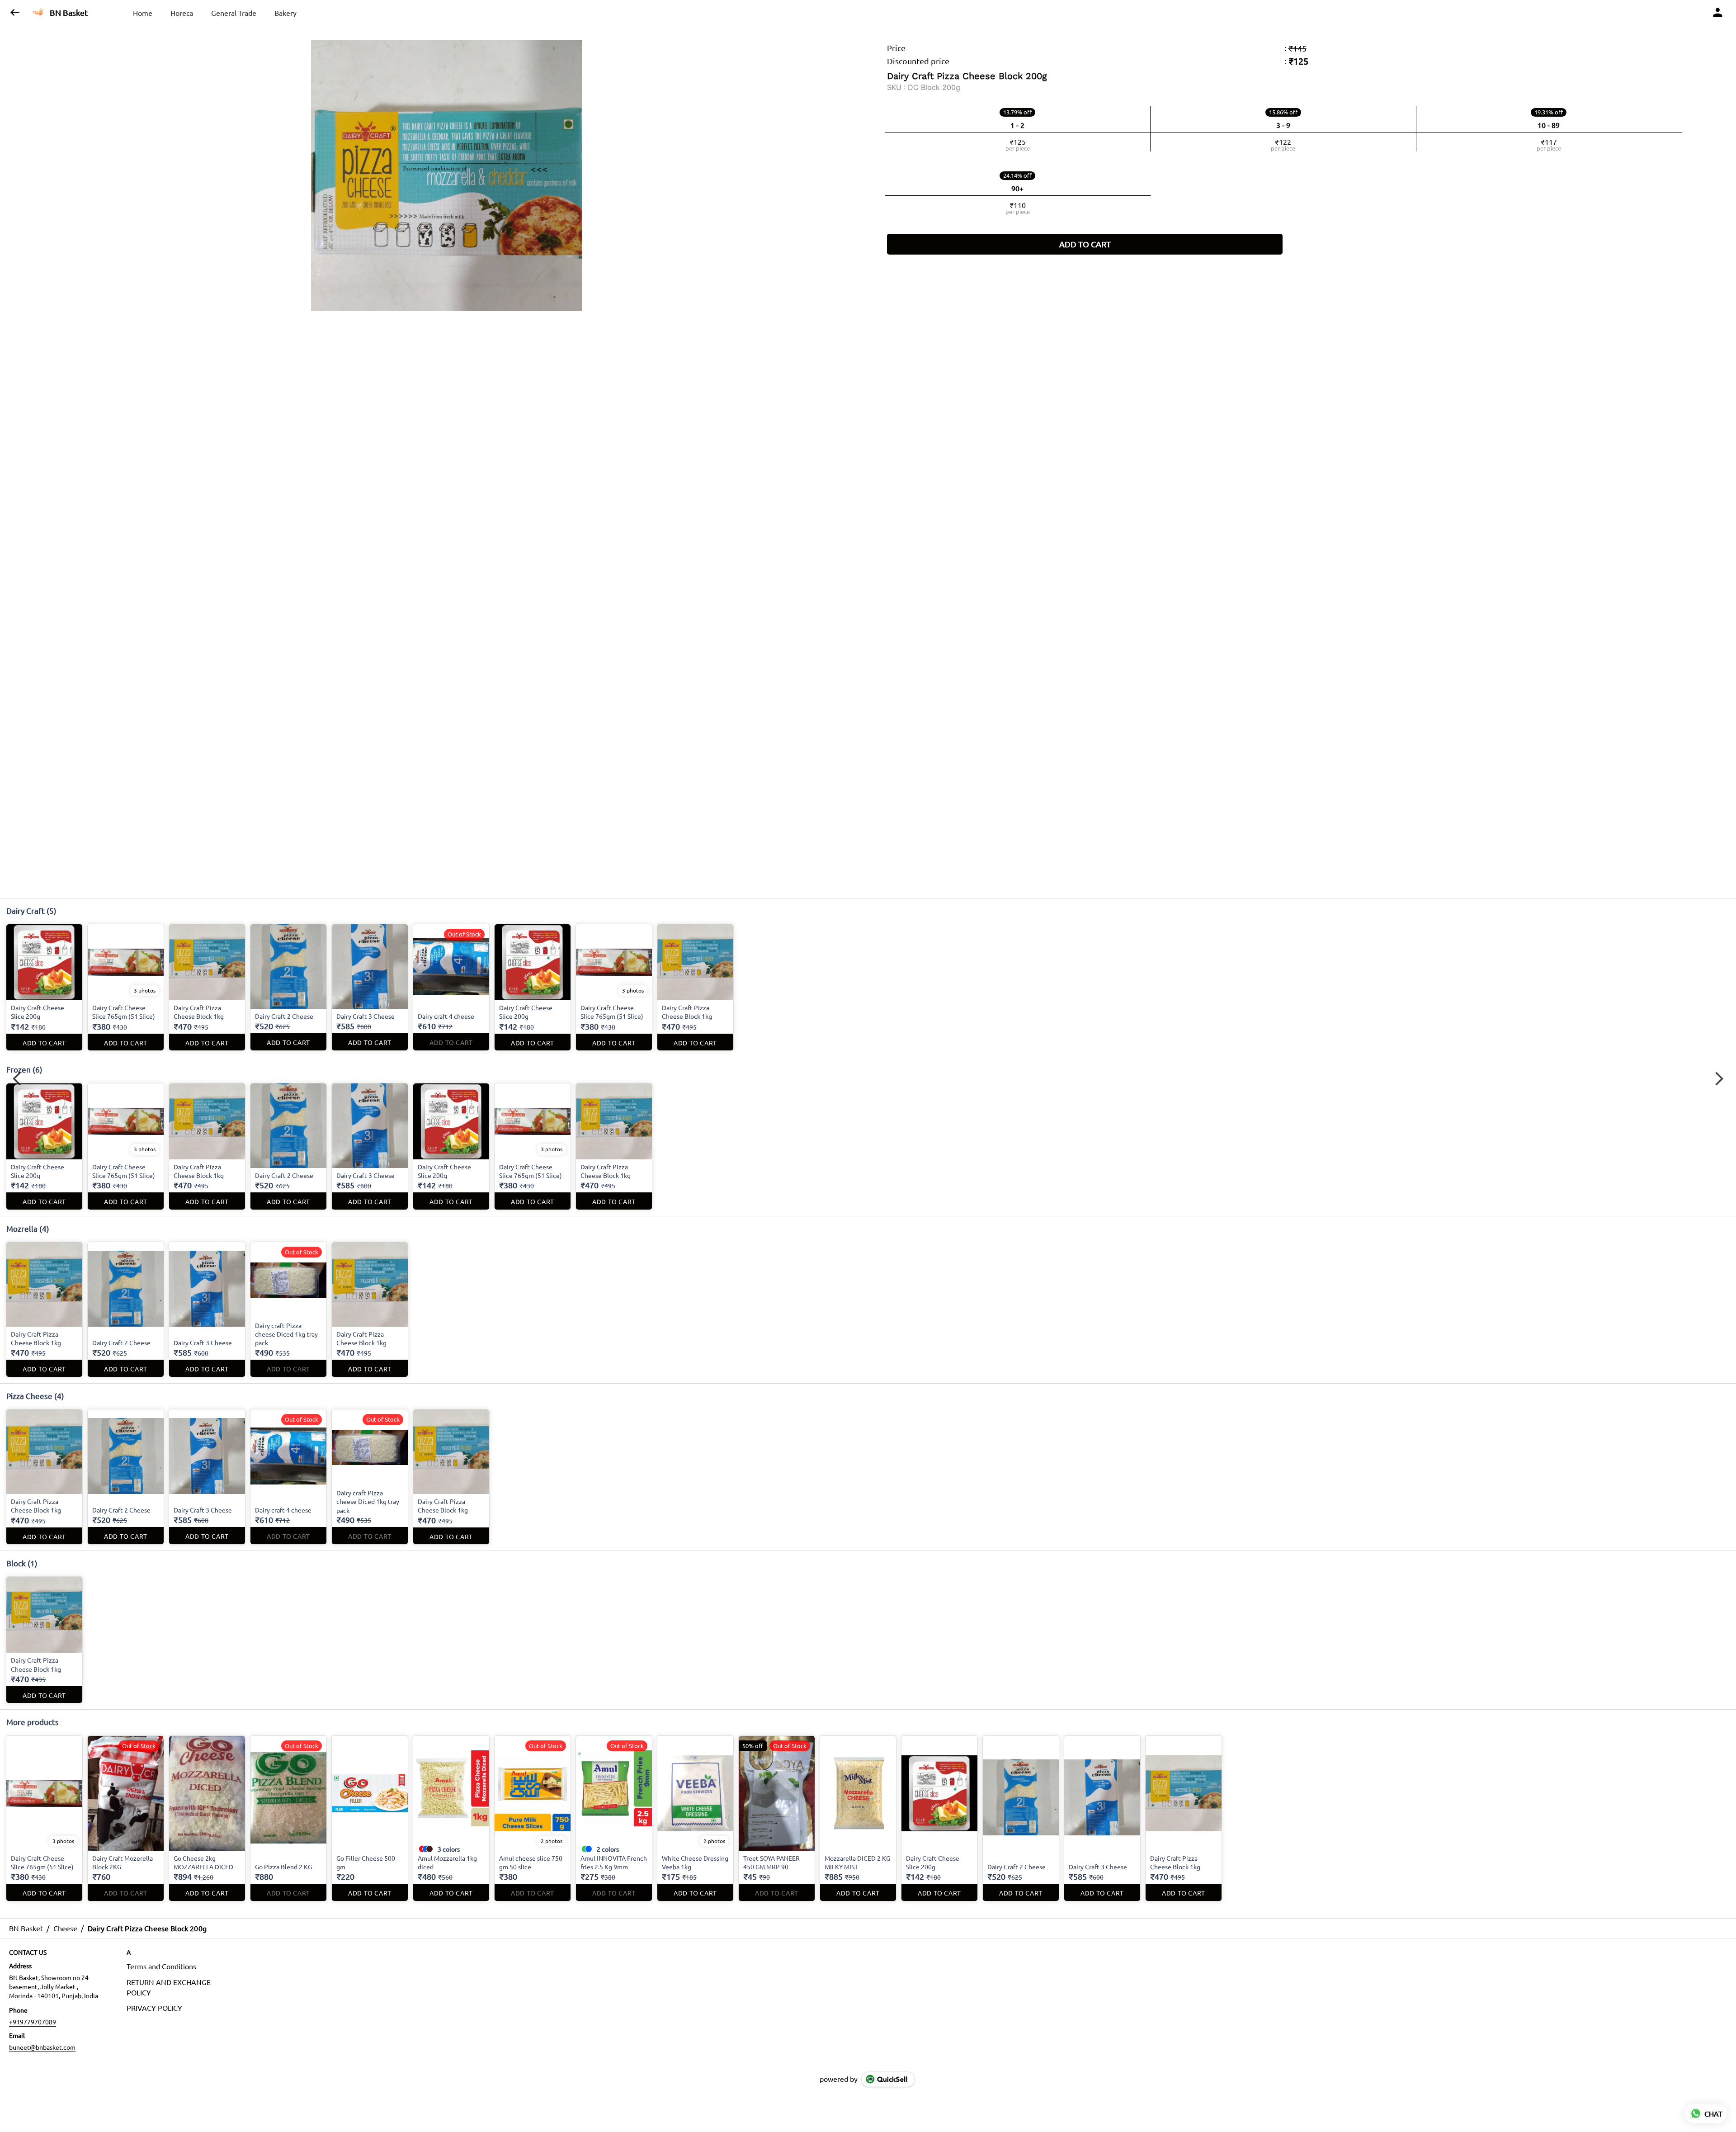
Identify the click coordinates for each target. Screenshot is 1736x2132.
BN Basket (69, 13)
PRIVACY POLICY (154, 2008)
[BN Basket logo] (38, 13)
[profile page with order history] (1718, 13)
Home (143, 13)
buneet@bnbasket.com (42, 2047)
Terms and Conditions (161, 1966)
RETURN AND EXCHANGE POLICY (169, 1987)
